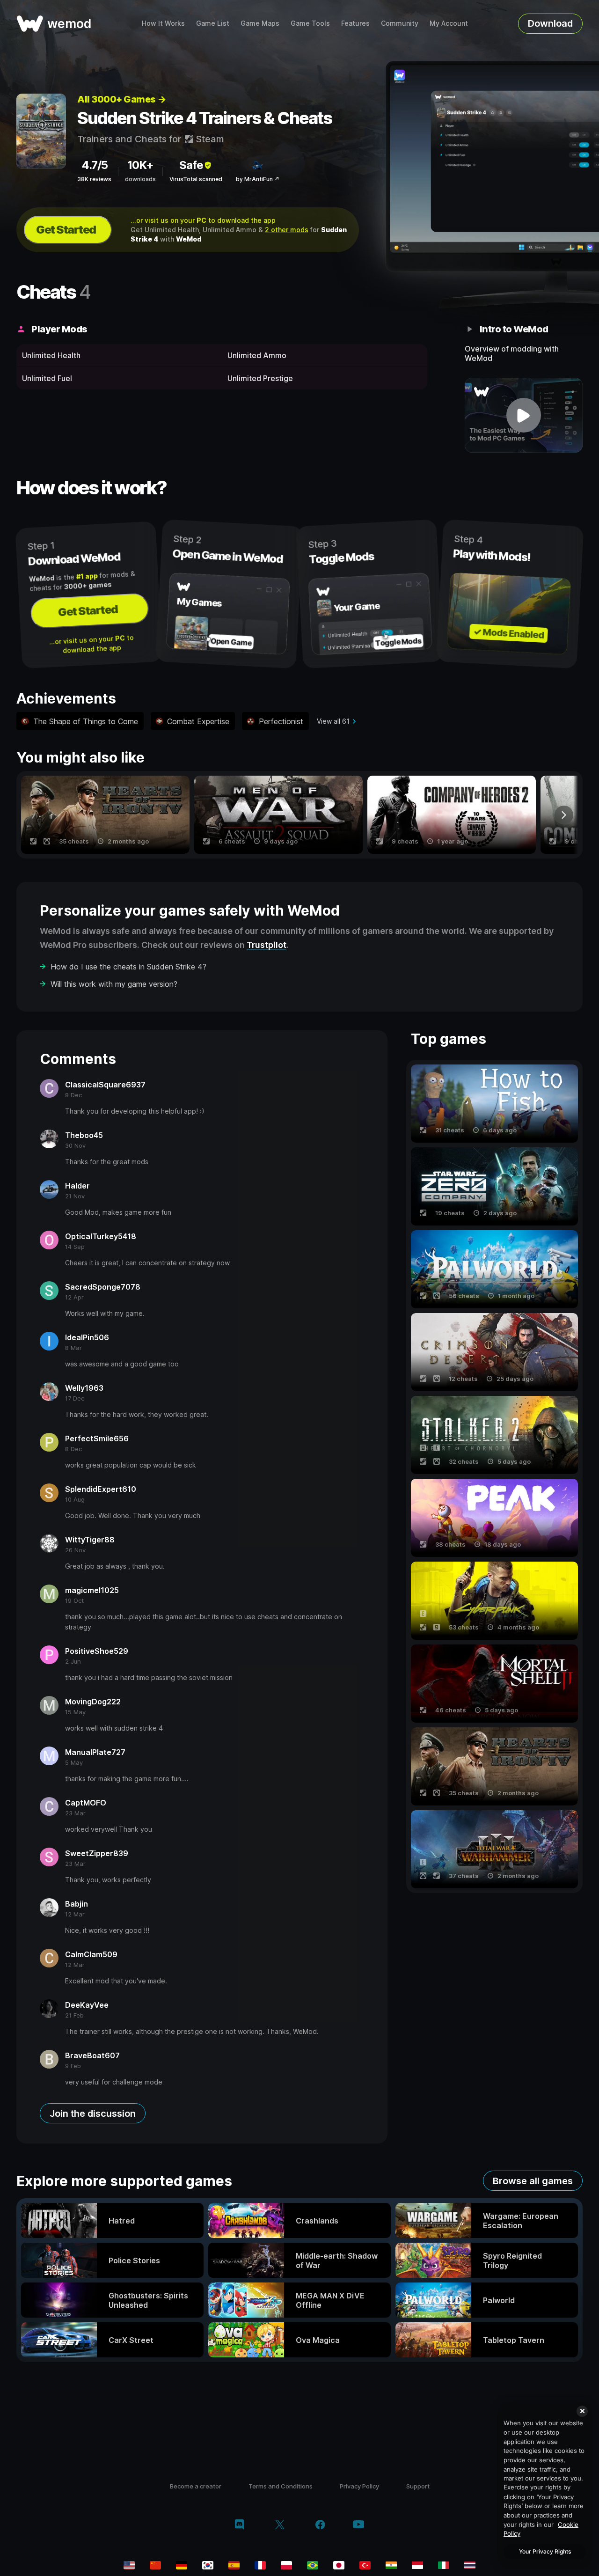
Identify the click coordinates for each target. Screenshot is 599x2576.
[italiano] (444, 2565)
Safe (191, 165)
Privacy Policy (359, 2486)
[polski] (286, 2565)
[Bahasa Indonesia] (417, 2565)
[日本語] (339, 2565)
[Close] (582, 2411)
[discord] (239, 2525)
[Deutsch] (182, 2565)
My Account (449, 23)
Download (550, 23)
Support (418, 2486)
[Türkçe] (365, 2565)
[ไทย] (470, 2565)
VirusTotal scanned (196, 179)
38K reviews (94, 179)
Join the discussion (93, 2114)
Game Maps (260, 23)
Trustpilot (267, 945)
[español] (234, 2565)
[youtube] (358, 2525)
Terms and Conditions (281, 2486)
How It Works (163, 23)
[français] (260, 2565)
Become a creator (196, 2486)
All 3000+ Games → (122, 99)
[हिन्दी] (391, 2565)
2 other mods (287, 230)
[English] (129, 2565)
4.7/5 (95, 165)
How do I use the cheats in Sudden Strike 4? (128, 967)
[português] (313, 2565)
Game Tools (310, 23)
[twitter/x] (280, 2525)
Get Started (66, 230)
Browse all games (533, 2181)
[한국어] (208, 2565)
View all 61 (333, 721)
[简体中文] (155, 2565)
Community (400, 23)
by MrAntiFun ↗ (258, 179)
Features (355, 23)
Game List (213, 23)
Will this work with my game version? (114, 984)
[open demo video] (524, 415)
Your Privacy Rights (545, 2551)
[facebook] (320, 2525)
